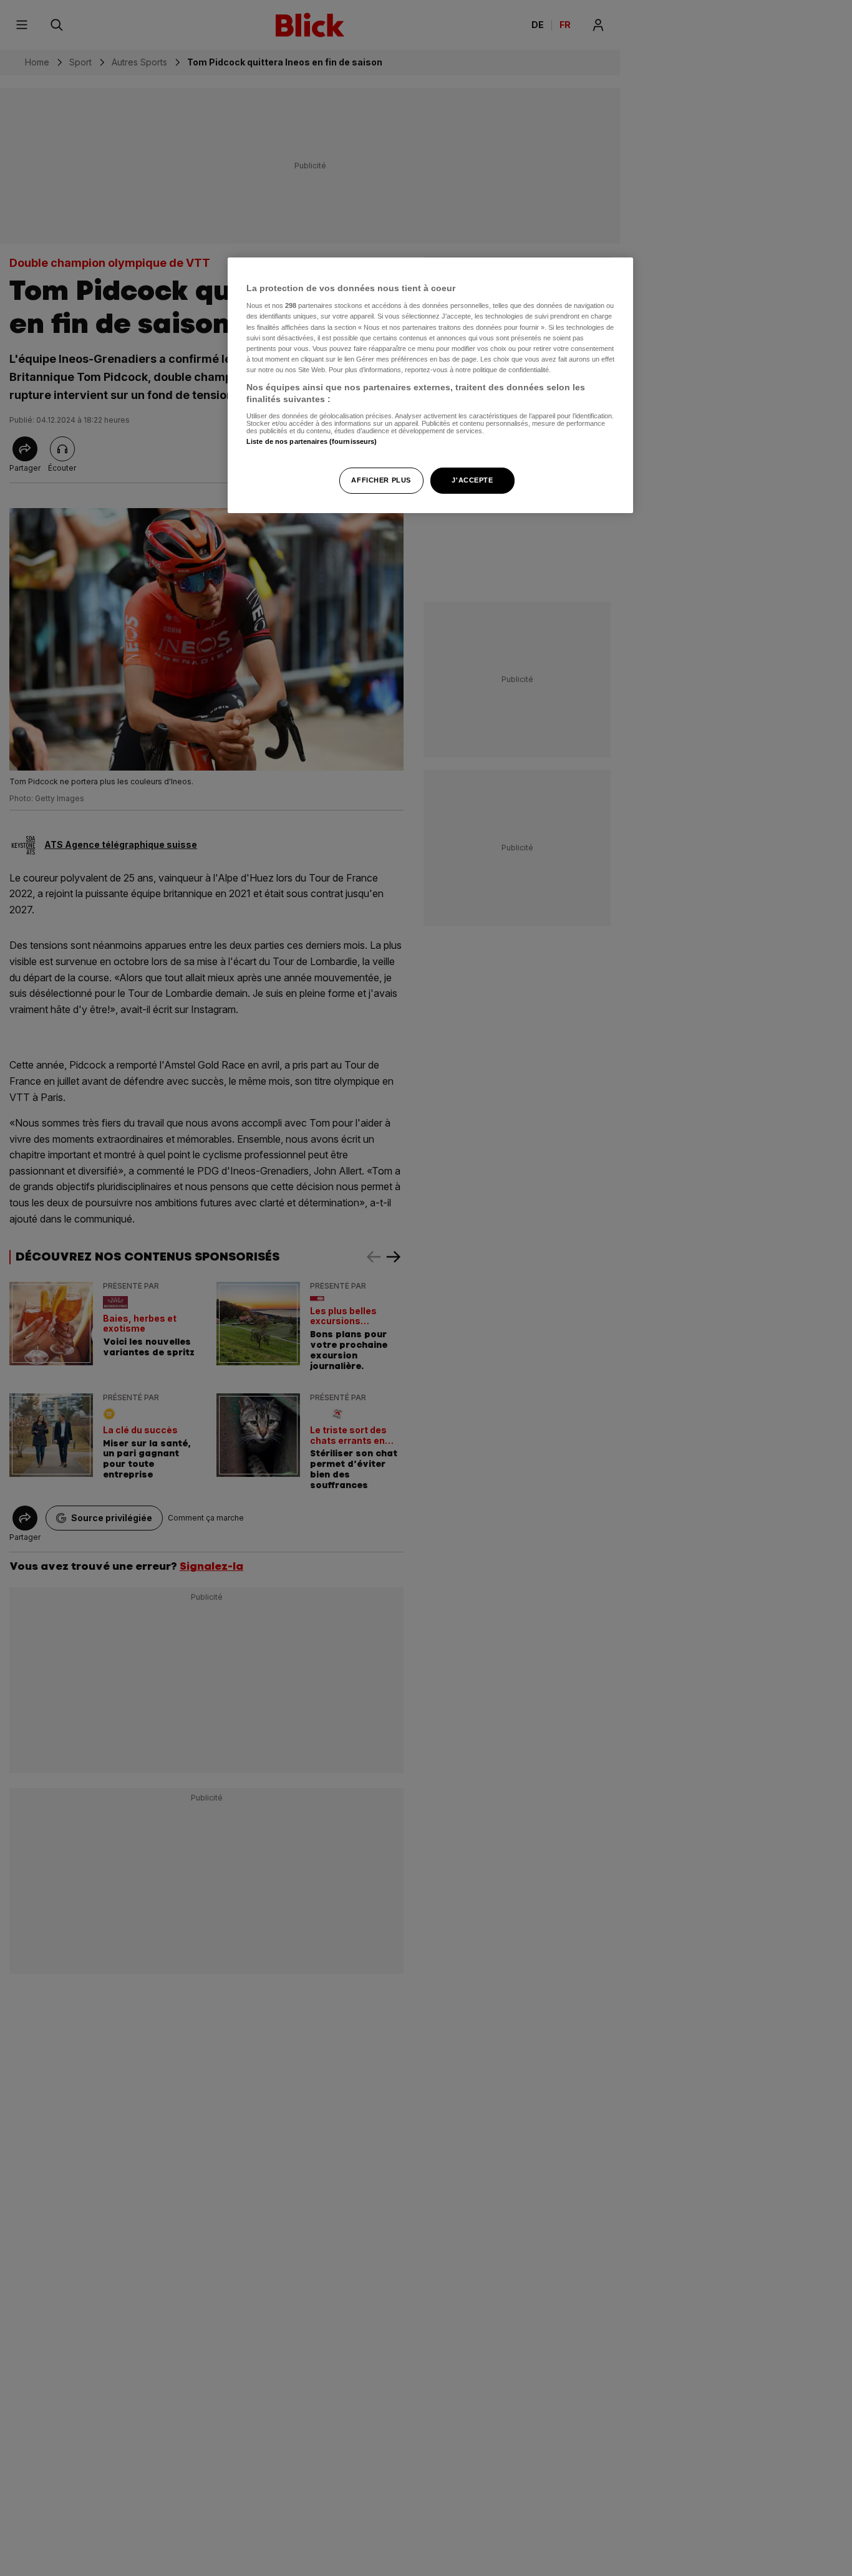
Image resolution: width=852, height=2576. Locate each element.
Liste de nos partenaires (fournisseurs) (312, 441)
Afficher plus (381, 481)
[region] (430, 386)
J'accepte (472, 481)
